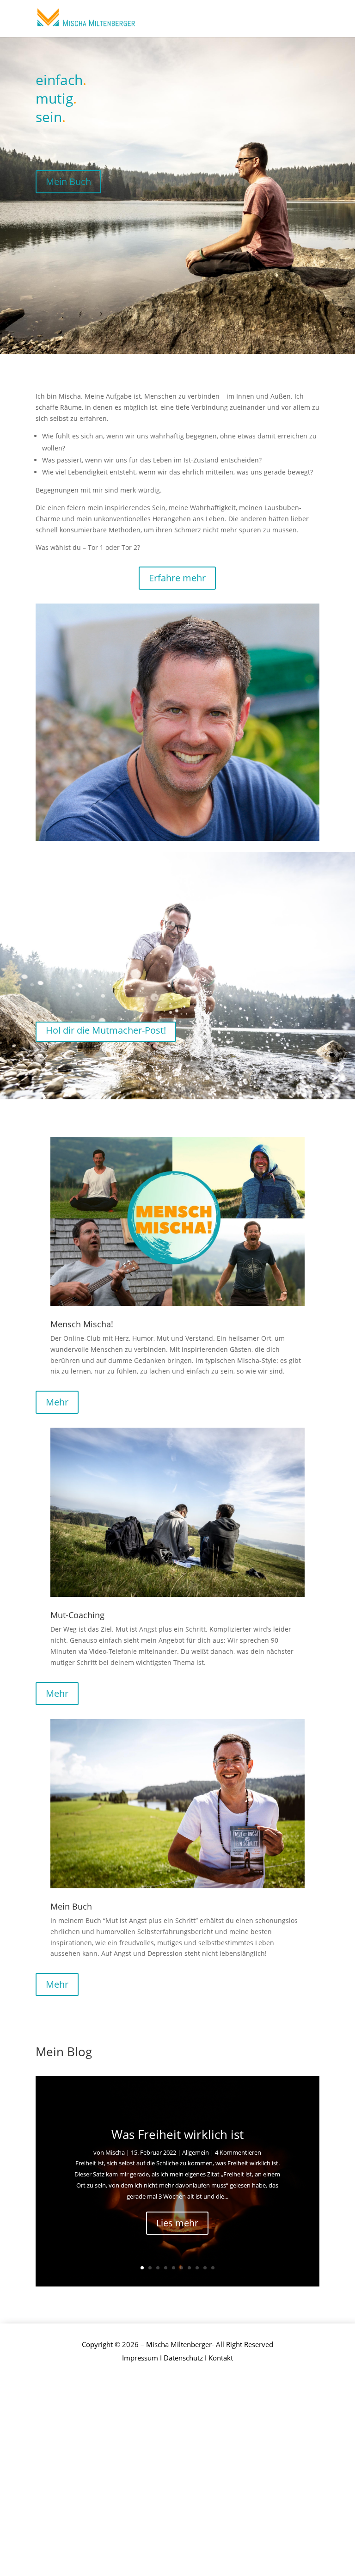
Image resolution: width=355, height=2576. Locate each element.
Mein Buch (68, 182)
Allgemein (196, 2152)
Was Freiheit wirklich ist (177, 2134)
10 (213, 2268)
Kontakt (221, 2358)
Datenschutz (183, 2358)
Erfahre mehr (177, 578)
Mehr (57, 1402)
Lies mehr (177, 2223)
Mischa (115, 2152)
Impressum (140, 2358)
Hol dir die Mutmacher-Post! (106, 1030)
